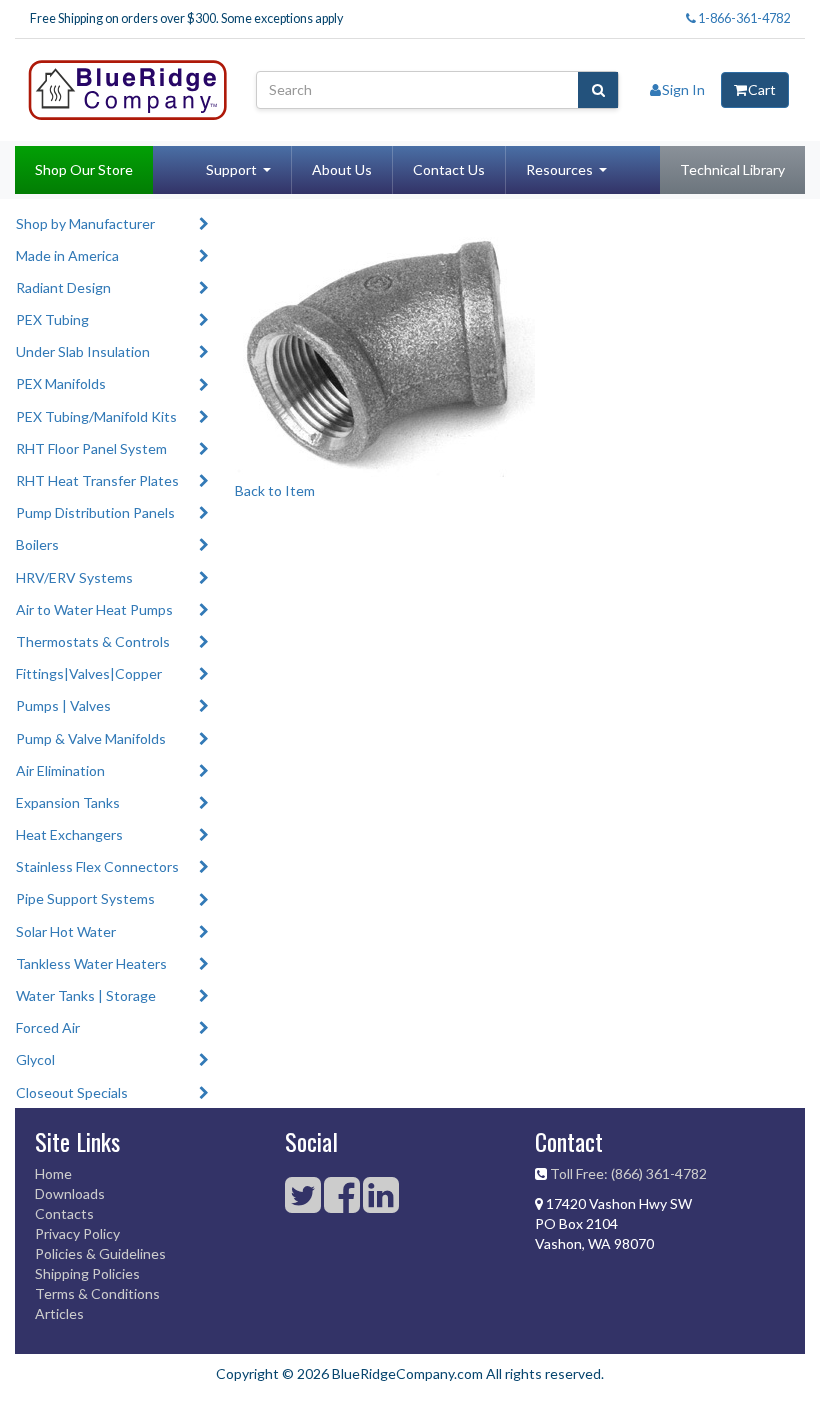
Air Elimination (60, 770)
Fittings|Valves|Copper (89, 673)
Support (231, 169)
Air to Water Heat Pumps (94, 609)
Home (53, 1173)
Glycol (35, 1059)
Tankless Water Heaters (91, 963)
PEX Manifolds (61, 383)
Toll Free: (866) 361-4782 (628, 1173)
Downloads (70, 1193)
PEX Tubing (52, 319)
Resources (559, 169)
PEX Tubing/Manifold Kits (96, 416)
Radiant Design (63, 287)
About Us (342, 169)
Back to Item (275, 490)
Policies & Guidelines (100, 1253)
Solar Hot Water (66, 931)
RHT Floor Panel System (91, 448)
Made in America (67, 255)
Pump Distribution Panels (95, 512)
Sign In (683, 89)
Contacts (64, 1213)
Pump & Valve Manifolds (91, 738)
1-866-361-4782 (743, 18)
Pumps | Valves (63, 705)
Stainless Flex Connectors (97, 866)
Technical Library (732, 169)
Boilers (37, 544)
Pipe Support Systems (85, 898)
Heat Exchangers (69, 834)
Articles (59, 1313)
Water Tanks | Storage (86, 995)
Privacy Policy (77, 1233)
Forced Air (48, 1027)
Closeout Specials (72, 1092)
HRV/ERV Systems (74, 577)
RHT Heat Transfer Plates (97, 480)
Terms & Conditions (97, 1293)
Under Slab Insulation (83, 351)
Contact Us (449, 169)
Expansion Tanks (68, 802)
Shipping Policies (87, 1273)
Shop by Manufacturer (85, 223)
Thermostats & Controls (93, 641)
